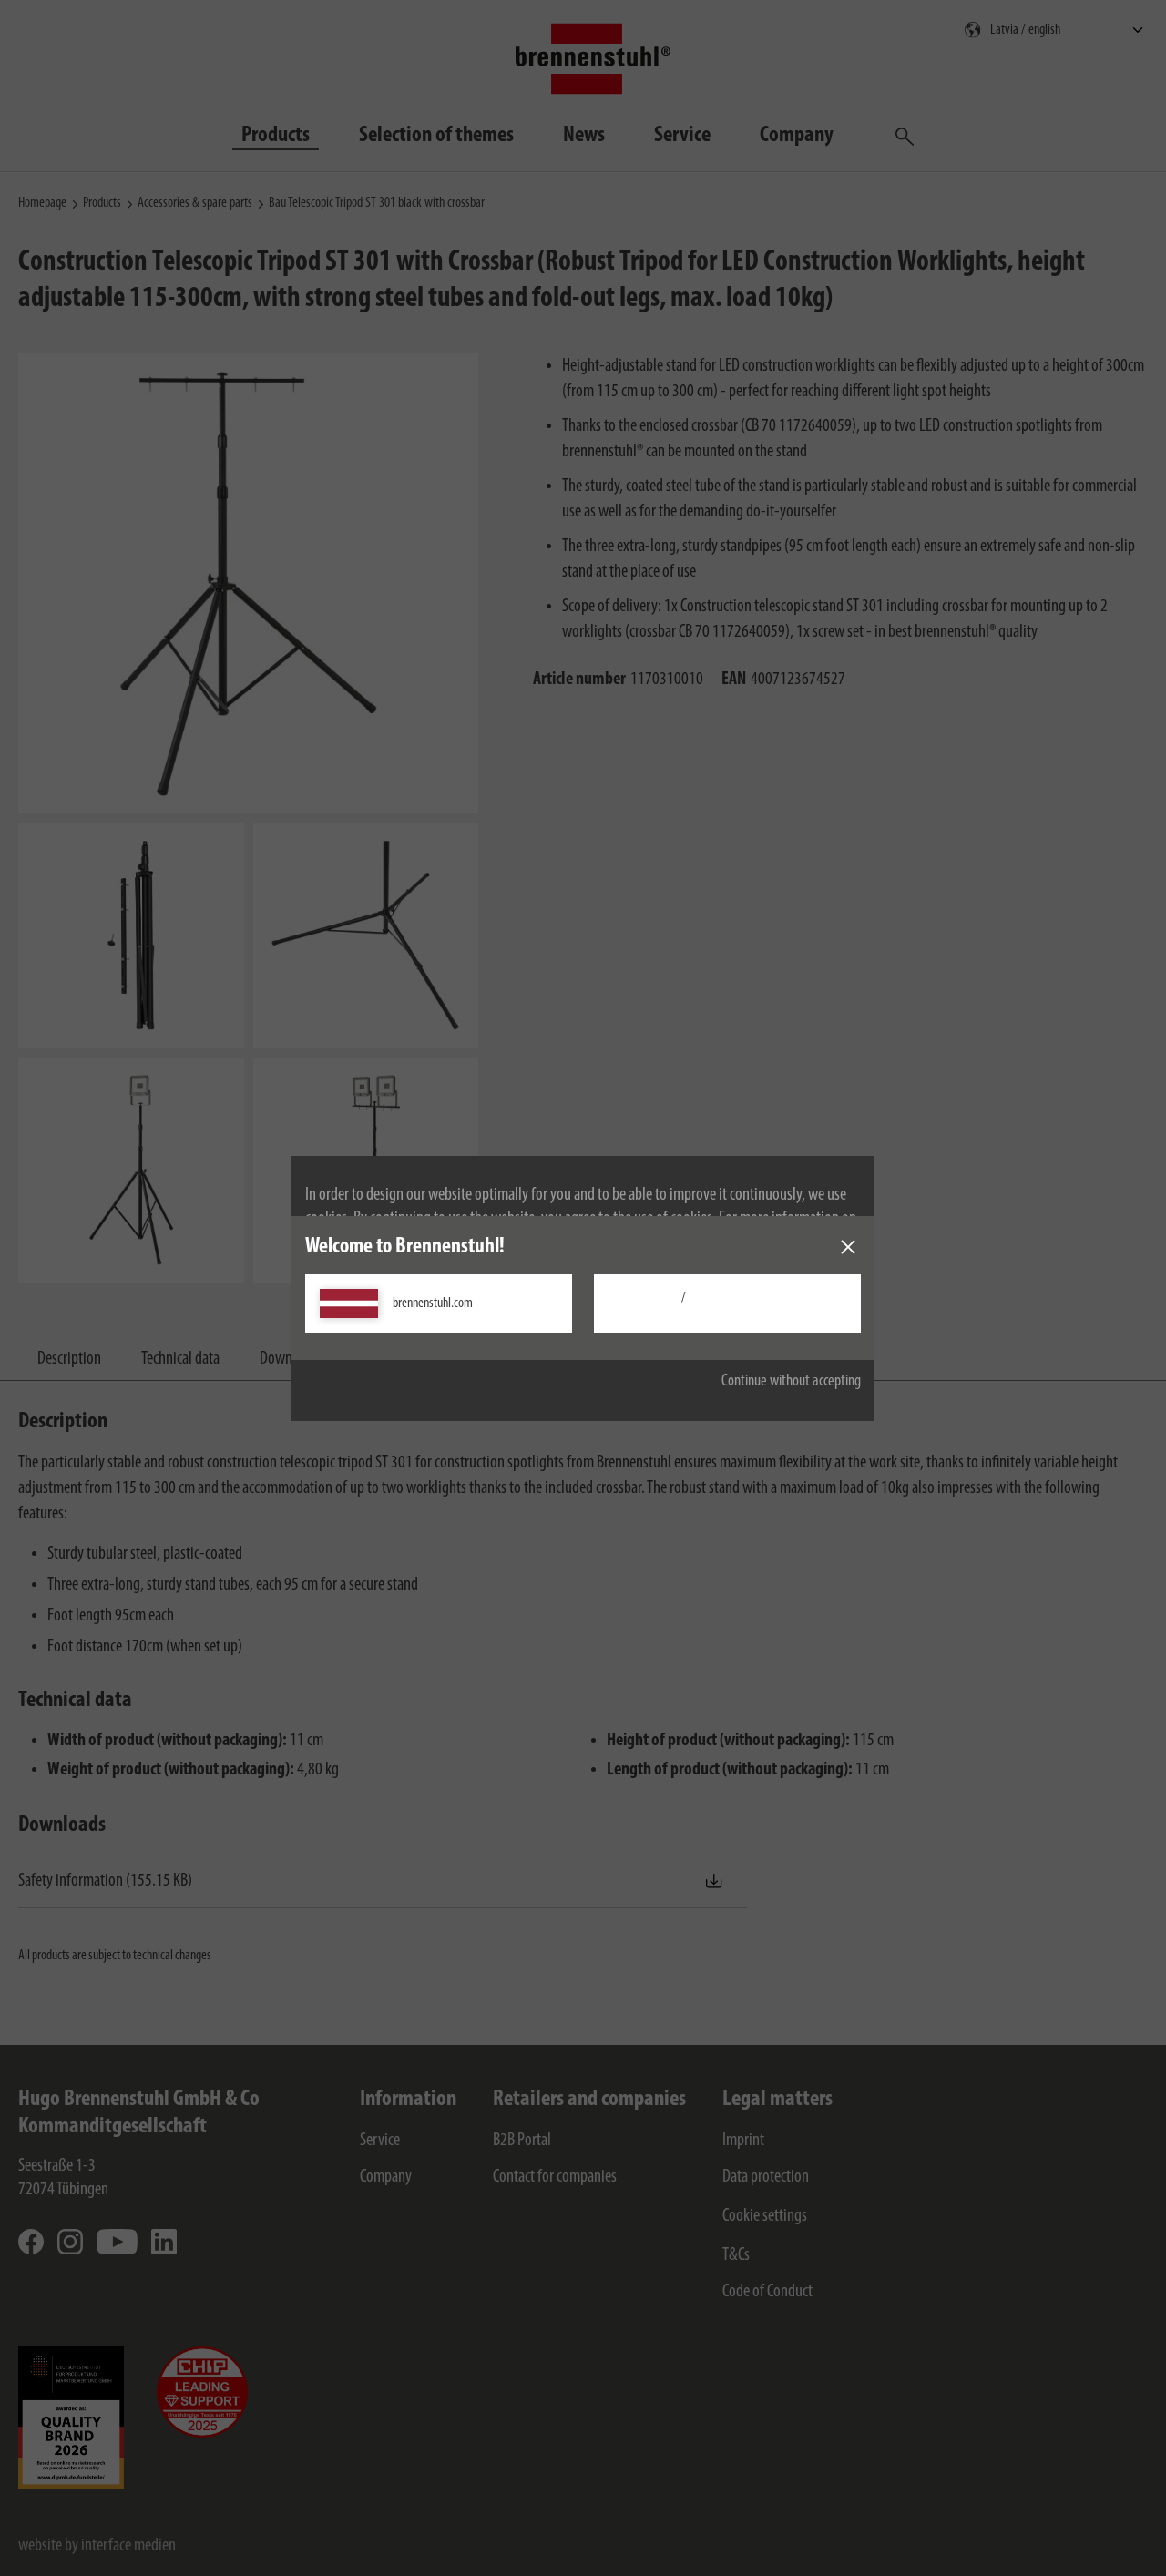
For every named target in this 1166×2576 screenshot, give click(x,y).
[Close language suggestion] (848, 1247)
